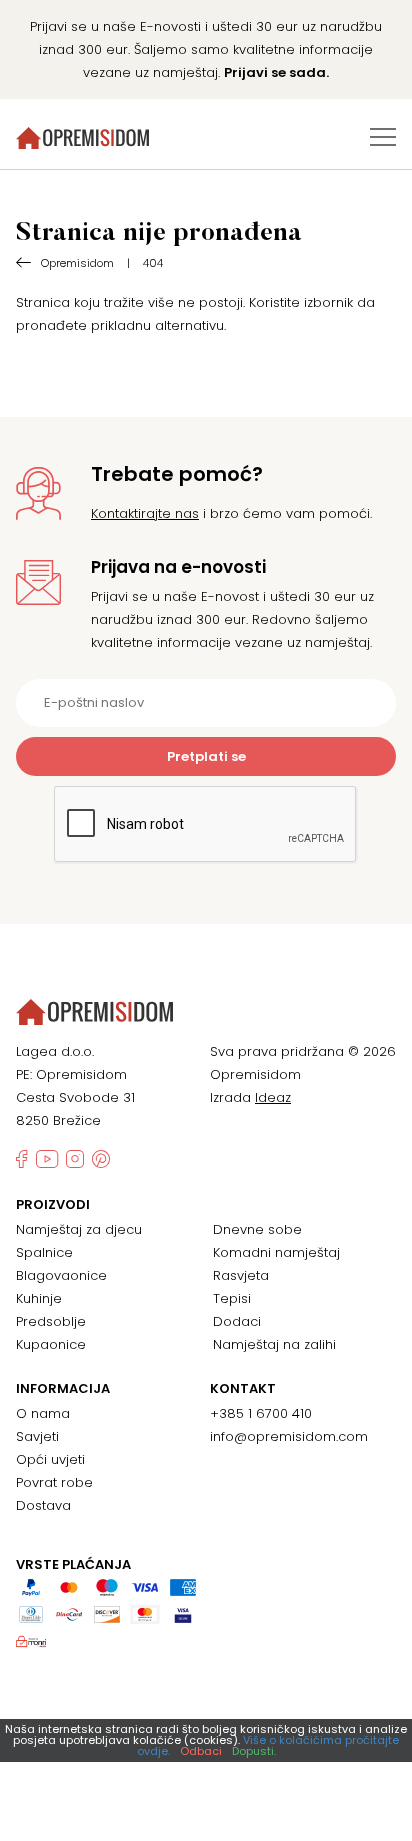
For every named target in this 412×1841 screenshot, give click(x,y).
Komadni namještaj (276, 1252)
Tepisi (232, 1298)
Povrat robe (54, 1482)
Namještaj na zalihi (274, 1344)
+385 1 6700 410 (261, 1413)
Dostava (43, 1505)
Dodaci (237, 1321)
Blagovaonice (61, 1275)
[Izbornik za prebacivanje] (383, 137)
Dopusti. (254, 1751)
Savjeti (37, 1436)
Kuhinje (39, 1298)
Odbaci (201, 1751)
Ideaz (273, 1097)
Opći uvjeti (50, 1459)
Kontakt (243, 1389)
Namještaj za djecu (79, 1229)
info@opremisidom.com (289, 1436)
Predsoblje (51, 1321)
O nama (43, 1413)
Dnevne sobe (257, 1229)
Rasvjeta (241, 1275)
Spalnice (44, 1252)
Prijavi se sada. (276, 72)
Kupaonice (51, 1344)
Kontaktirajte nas (145, 513)
